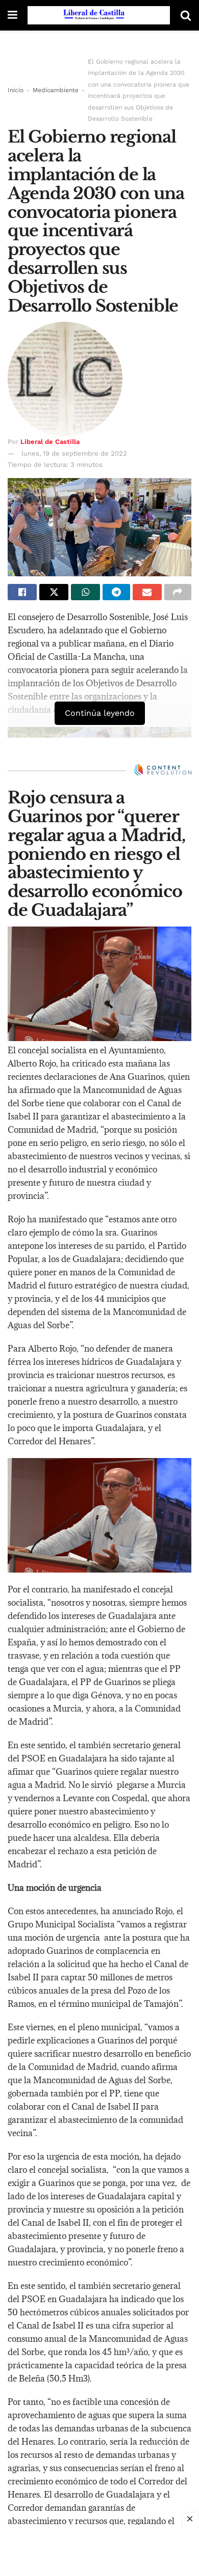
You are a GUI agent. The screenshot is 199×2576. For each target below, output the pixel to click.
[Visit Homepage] (99, 15)
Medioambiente (56, 90)
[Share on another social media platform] (178, 592)
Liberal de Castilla (50, 442)
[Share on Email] (147, 592)
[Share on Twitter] (54, 592)
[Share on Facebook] (22, 592)
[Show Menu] (13, 15)
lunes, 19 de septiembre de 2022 (74, 453)
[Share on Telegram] (116, 592)
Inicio (16, 90)
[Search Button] (186, 15)
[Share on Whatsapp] (85, 592)
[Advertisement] (99, 2551)
